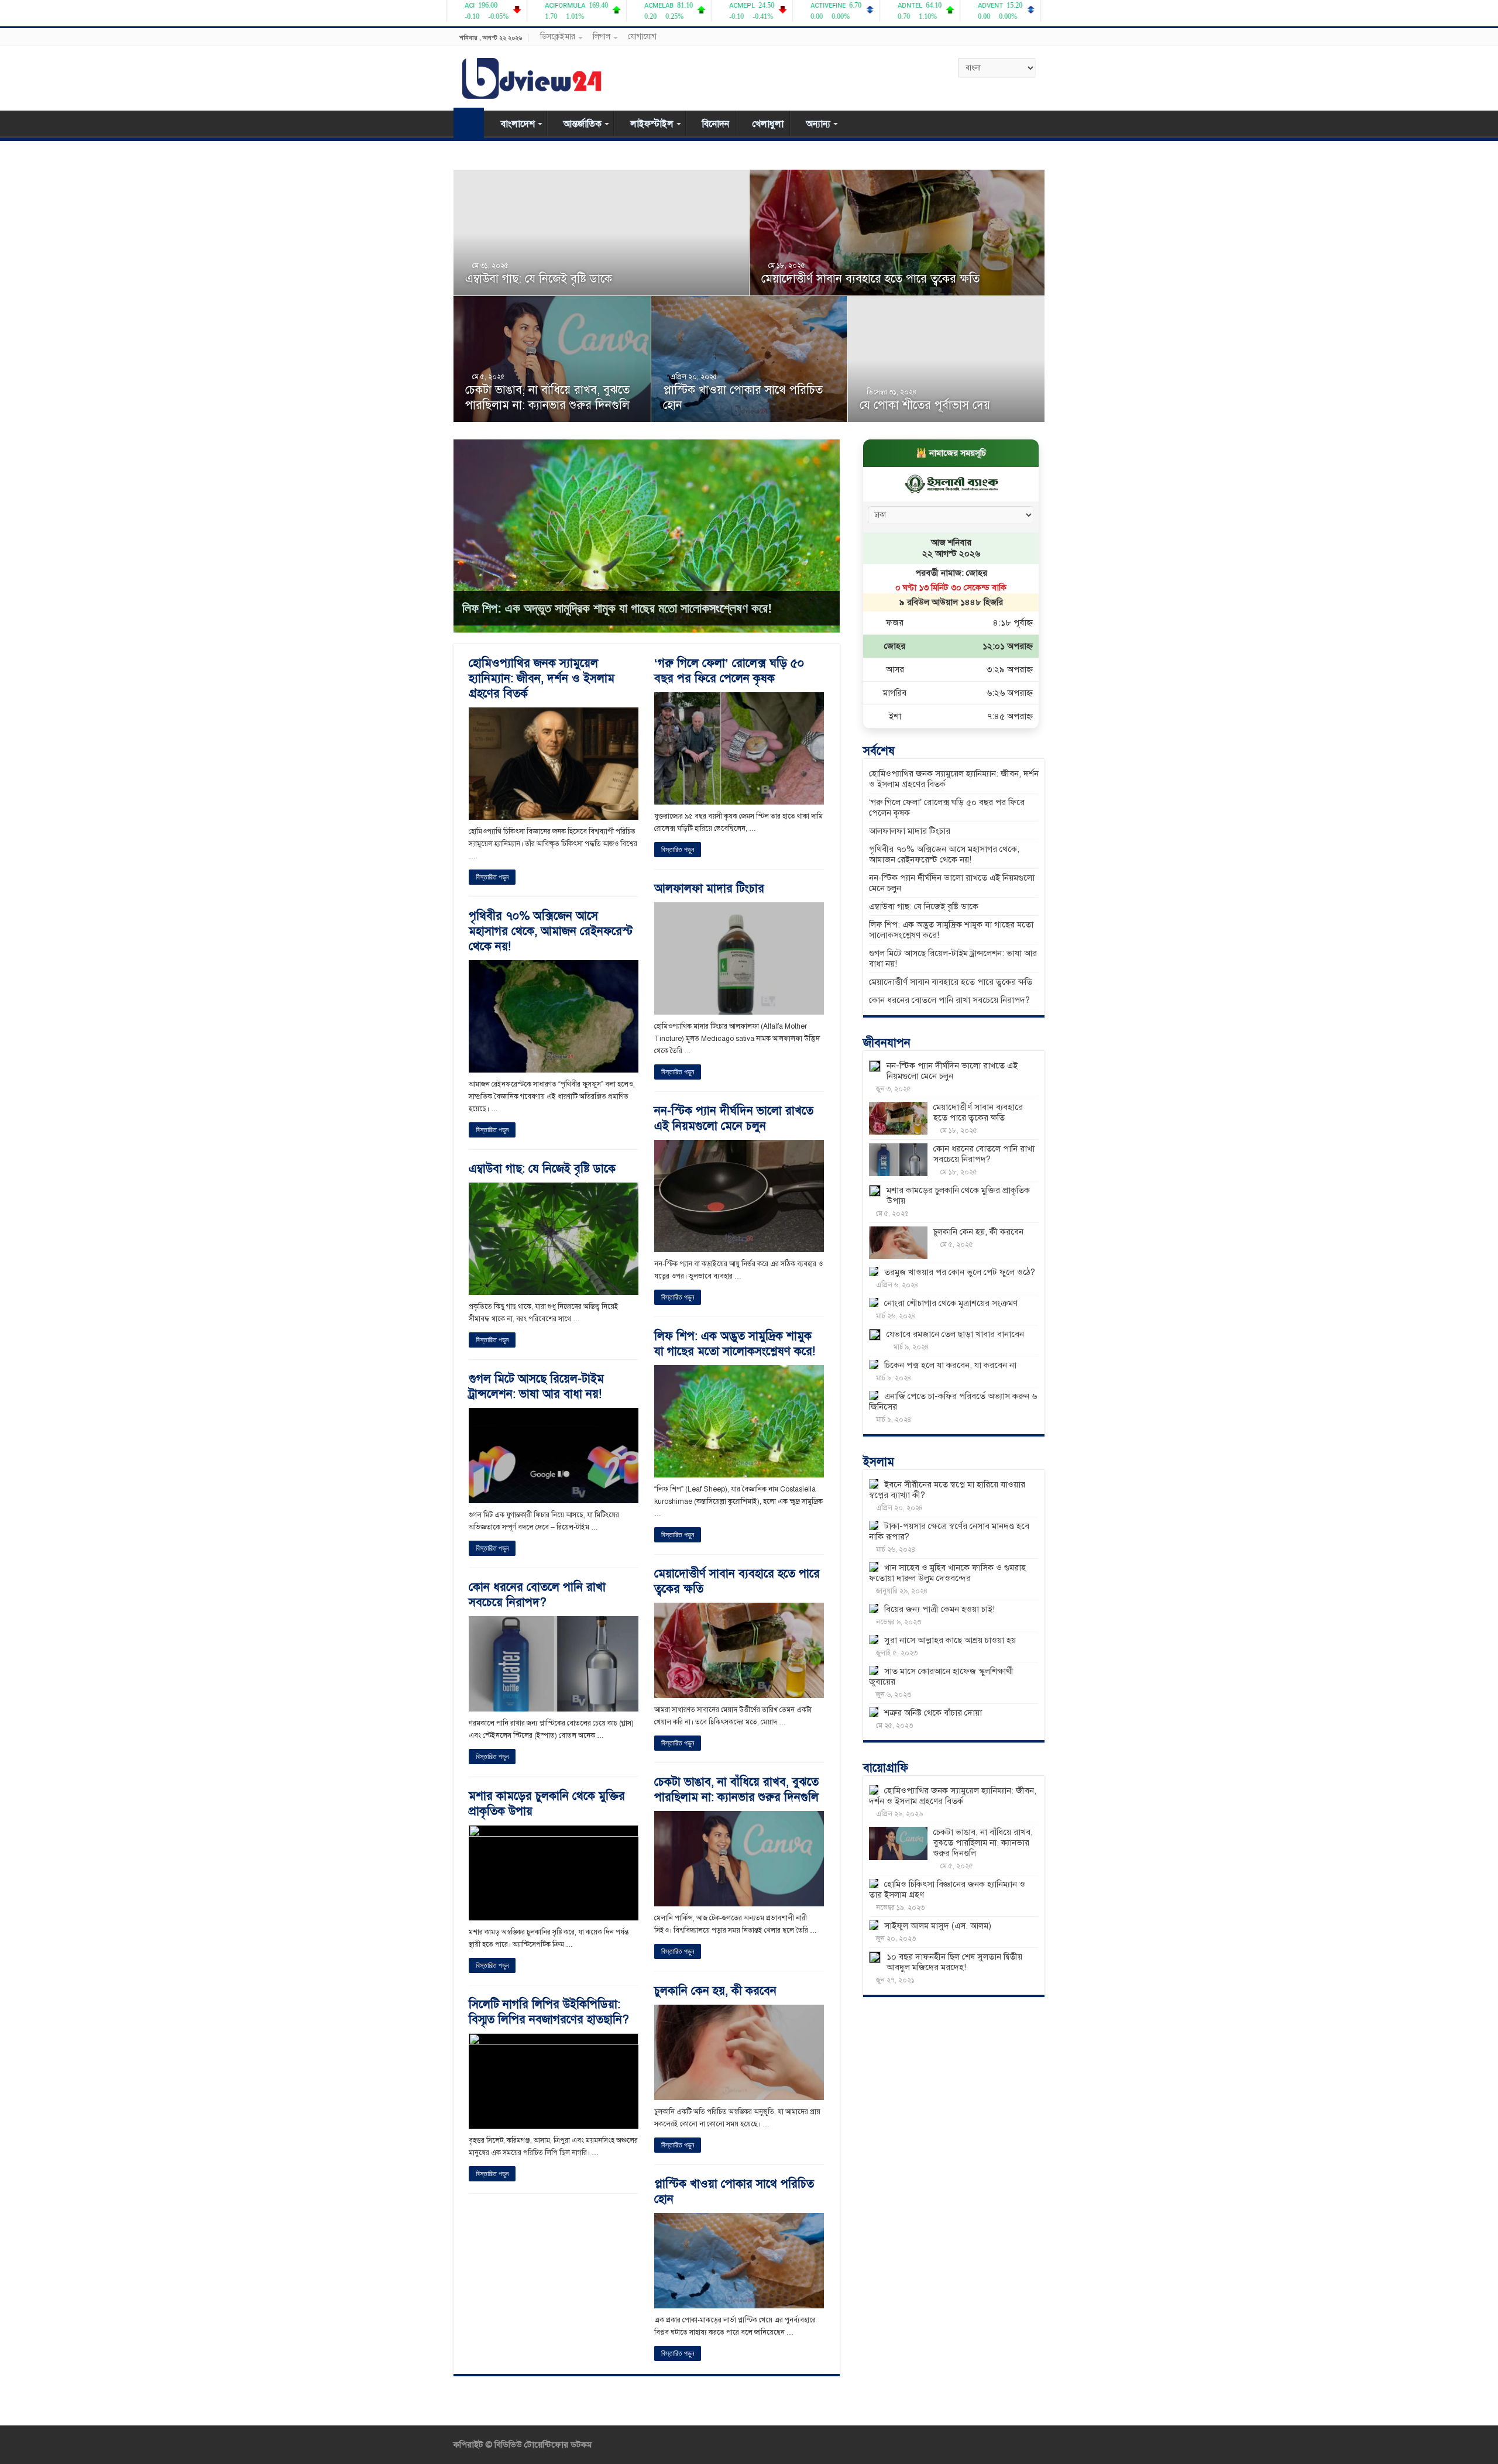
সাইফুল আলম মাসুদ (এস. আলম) (938, 1926)
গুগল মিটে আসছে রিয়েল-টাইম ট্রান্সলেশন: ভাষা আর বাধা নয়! (536, 1386)
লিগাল (602, 37)
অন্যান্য (818, 124)
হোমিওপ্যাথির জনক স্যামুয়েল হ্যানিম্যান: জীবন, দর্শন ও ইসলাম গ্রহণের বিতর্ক (542, 678)
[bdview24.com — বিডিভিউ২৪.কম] (532, 76)
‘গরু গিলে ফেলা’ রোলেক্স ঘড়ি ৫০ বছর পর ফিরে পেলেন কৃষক (729, 671)
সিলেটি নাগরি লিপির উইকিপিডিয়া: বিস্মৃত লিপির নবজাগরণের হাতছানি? (549, 2012)
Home (469, 123)
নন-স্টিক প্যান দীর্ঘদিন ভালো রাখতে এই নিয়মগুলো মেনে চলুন (734, 1118)
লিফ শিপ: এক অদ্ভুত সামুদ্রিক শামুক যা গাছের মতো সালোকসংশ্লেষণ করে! (617, 608)
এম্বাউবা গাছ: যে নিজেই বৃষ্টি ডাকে (539, 279)
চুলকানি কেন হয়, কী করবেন (715, 1991)
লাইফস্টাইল (652, 124)
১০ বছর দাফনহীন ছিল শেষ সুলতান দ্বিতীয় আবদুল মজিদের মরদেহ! (954, 1962)
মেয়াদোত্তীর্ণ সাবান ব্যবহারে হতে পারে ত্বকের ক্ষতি (870, 279)
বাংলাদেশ (518, 124)
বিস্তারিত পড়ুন (492, 877)
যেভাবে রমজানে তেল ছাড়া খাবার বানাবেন (955, 1334)
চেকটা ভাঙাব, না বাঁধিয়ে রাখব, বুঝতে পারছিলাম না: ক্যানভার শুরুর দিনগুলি (547, 398)
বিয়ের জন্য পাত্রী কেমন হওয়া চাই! (939, 1609)
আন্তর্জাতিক (583, 124)
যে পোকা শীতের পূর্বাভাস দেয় (925, 405)
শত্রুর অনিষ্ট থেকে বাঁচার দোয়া (933, 1713)
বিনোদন (716, 124)
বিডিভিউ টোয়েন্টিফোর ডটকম (542, 2445)
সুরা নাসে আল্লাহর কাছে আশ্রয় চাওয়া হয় (950, 1640)
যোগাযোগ (642, 37)
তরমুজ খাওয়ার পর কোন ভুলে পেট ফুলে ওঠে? (960, 1272)
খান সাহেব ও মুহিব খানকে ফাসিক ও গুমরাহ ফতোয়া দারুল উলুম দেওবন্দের (947, 1573)
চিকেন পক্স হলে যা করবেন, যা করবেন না (950, 1365)
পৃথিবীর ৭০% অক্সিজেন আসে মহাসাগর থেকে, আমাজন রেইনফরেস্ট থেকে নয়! (551, 931)
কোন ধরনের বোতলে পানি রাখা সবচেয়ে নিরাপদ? (537, 1595)
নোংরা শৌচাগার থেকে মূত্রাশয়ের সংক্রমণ (951, 1303)
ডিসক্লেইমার (558, 37)
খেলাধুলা (768, 124)
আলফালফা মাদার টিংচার (709, 889)
